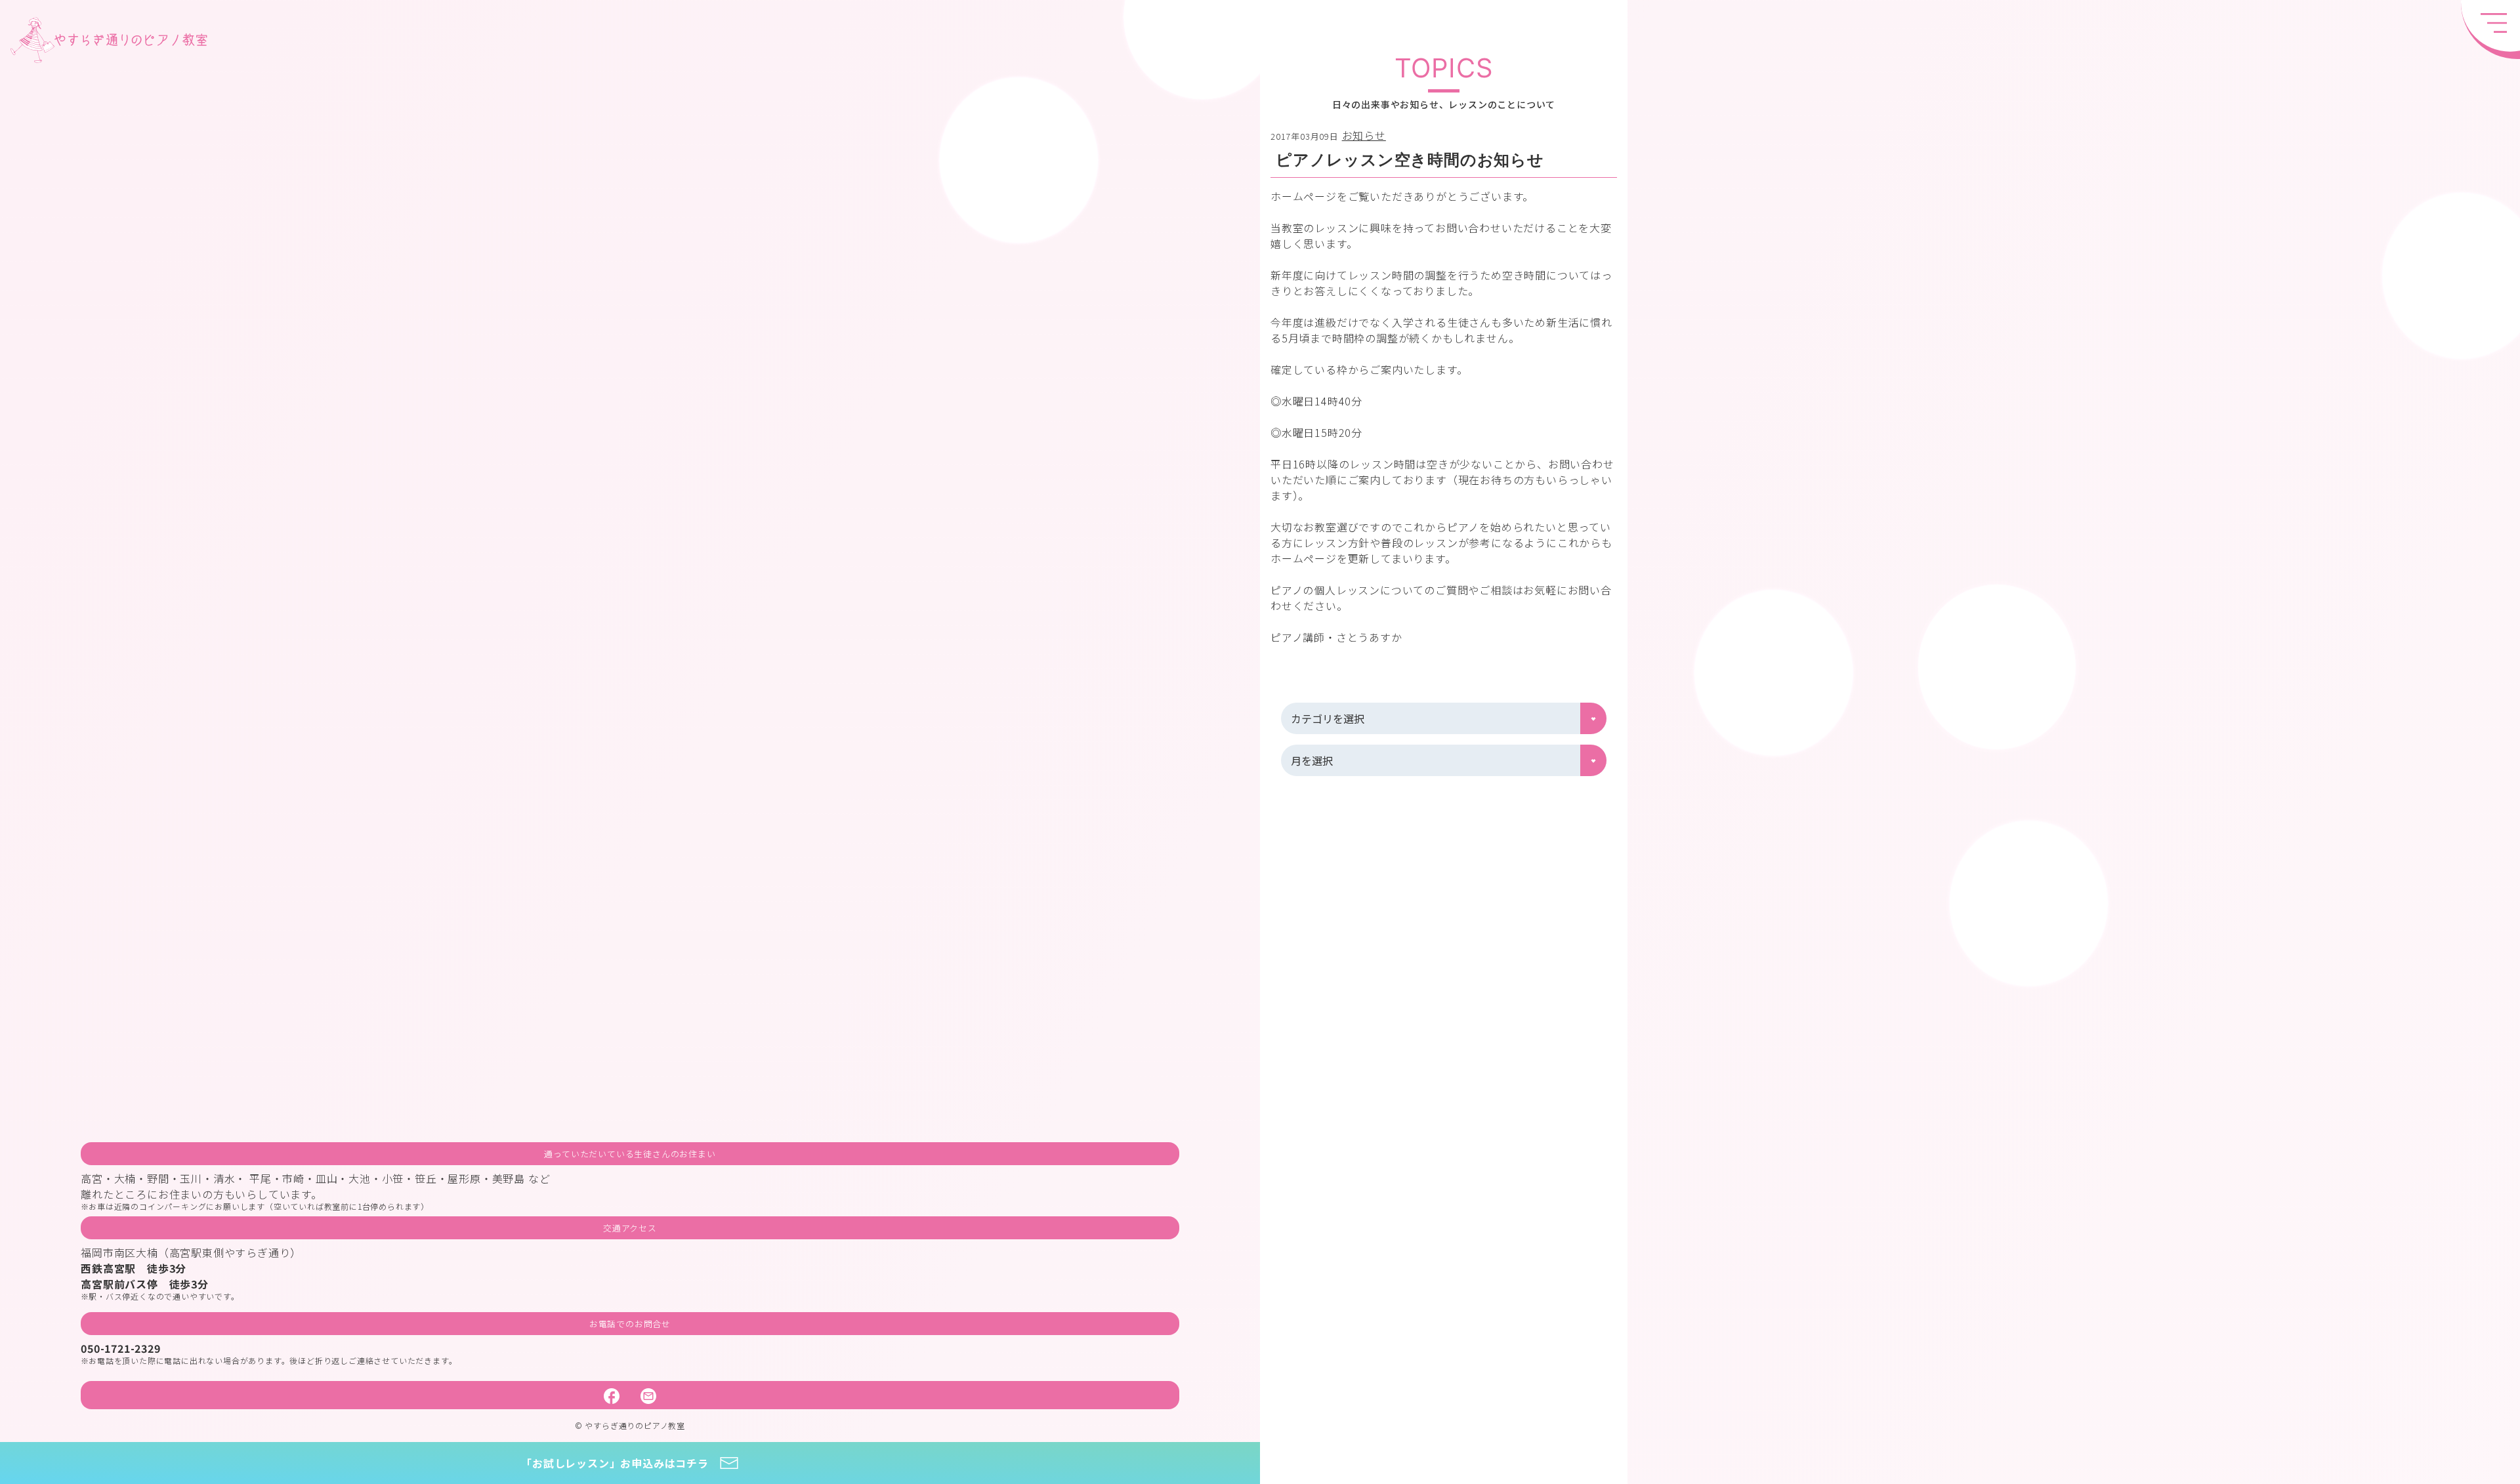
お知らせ (1364, 135)
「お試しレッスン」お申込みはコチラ (615, 1463)
